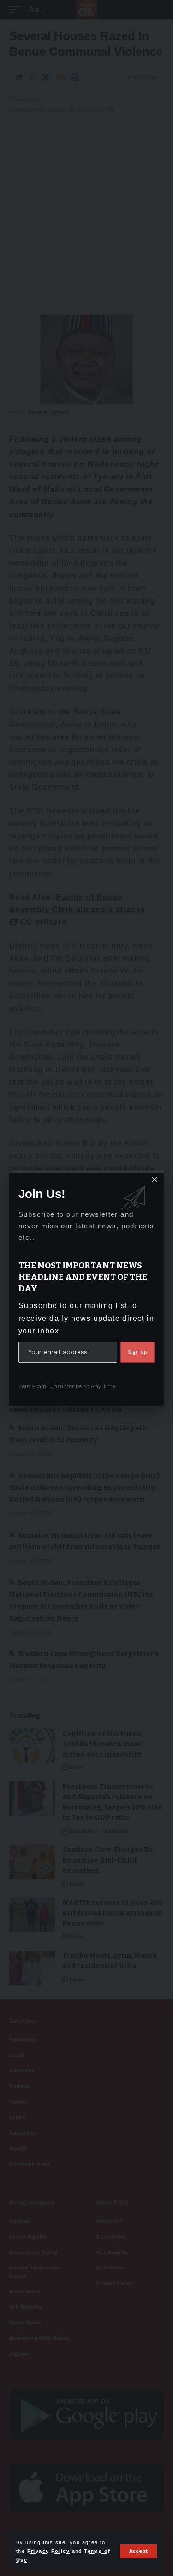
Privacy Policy (49, 2551)
